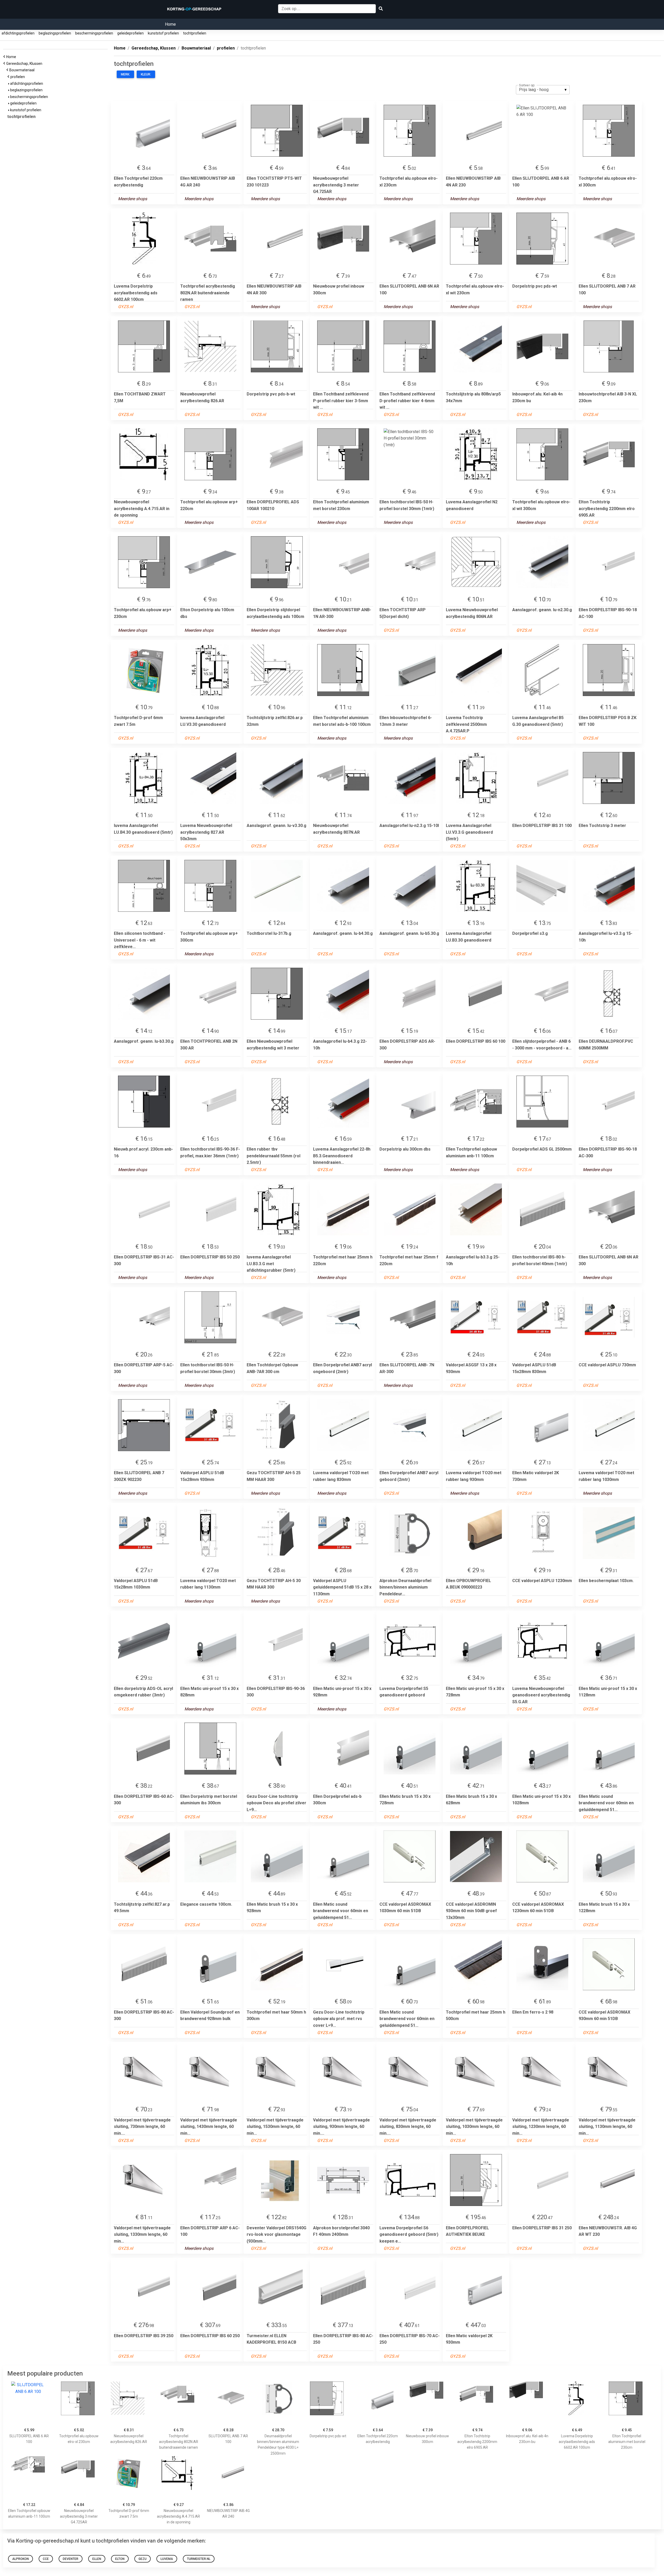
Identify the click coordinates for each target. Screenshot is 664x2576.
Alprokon (20, 2559)
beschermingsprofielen (94, 33)
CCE (46, 2559)
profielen (18, 77)
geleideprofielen (130, 33)
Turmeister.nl (199, 2559)
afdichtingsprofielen (18, 33)
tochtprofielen (195, 33)
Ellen (97, 2559)
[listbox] (543, 90)
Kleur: (146, 74)
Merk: (125, 74)
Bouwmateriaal (23, 70)
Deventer (71, 2559)
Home (170, 24)
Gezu (143, 2559)
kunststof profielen (163, 33)
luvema (167, 2559)
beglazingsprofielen (55, 33)
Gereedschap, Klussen (25, 64)
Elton (120, 2559)
